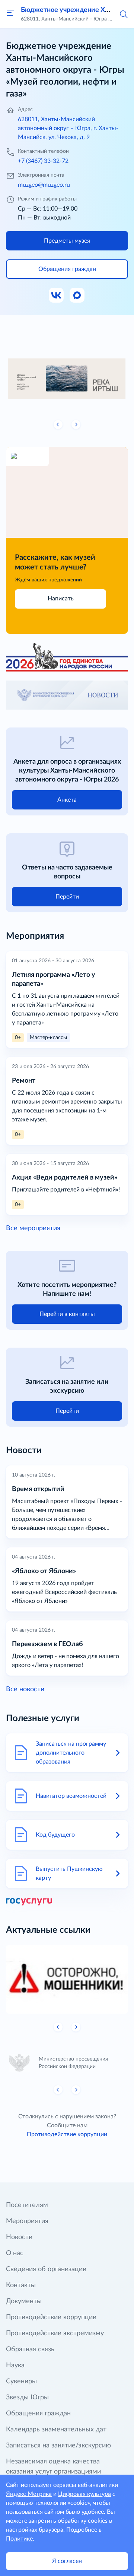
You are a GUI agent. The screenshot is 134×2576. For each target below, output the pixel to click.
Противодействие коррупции (67, 2134)
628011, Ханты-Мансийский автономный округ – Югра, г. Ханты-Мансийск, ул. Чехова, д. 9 (68, 128)
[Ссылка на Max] (77, 296)
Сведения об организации (46, 2269)
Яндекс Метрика (29, 2494)
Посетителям (27, 2205)
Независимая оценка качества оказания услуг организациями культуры (53, 2472)
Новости (19, 2237)
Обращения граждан (38, 2414)
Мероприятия (27, 2221)
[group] (67, 377)
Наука (15, 2365)
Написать (61, 599)
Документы (24, 2301)
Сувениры (21, 2381)
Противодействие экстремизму (55, 2333)
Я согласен (67, 2561)
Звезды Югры (27, 2397)
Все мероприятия (33, 1228)
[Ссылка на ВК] (57, 296)
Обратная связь (30, 2349)
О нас (15, 2253)
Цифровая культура (84, 2494)
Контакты (21, 2285)
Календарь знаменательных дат (56, 2430)
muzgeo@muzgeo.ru (44, 185)
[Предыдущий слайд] (58, 424)
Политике (19, 2539)
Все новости (25, 1689)
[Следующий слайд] (76, 424)
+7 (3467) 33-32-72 (43, 161)
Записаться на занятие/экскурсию (58, 2446)
